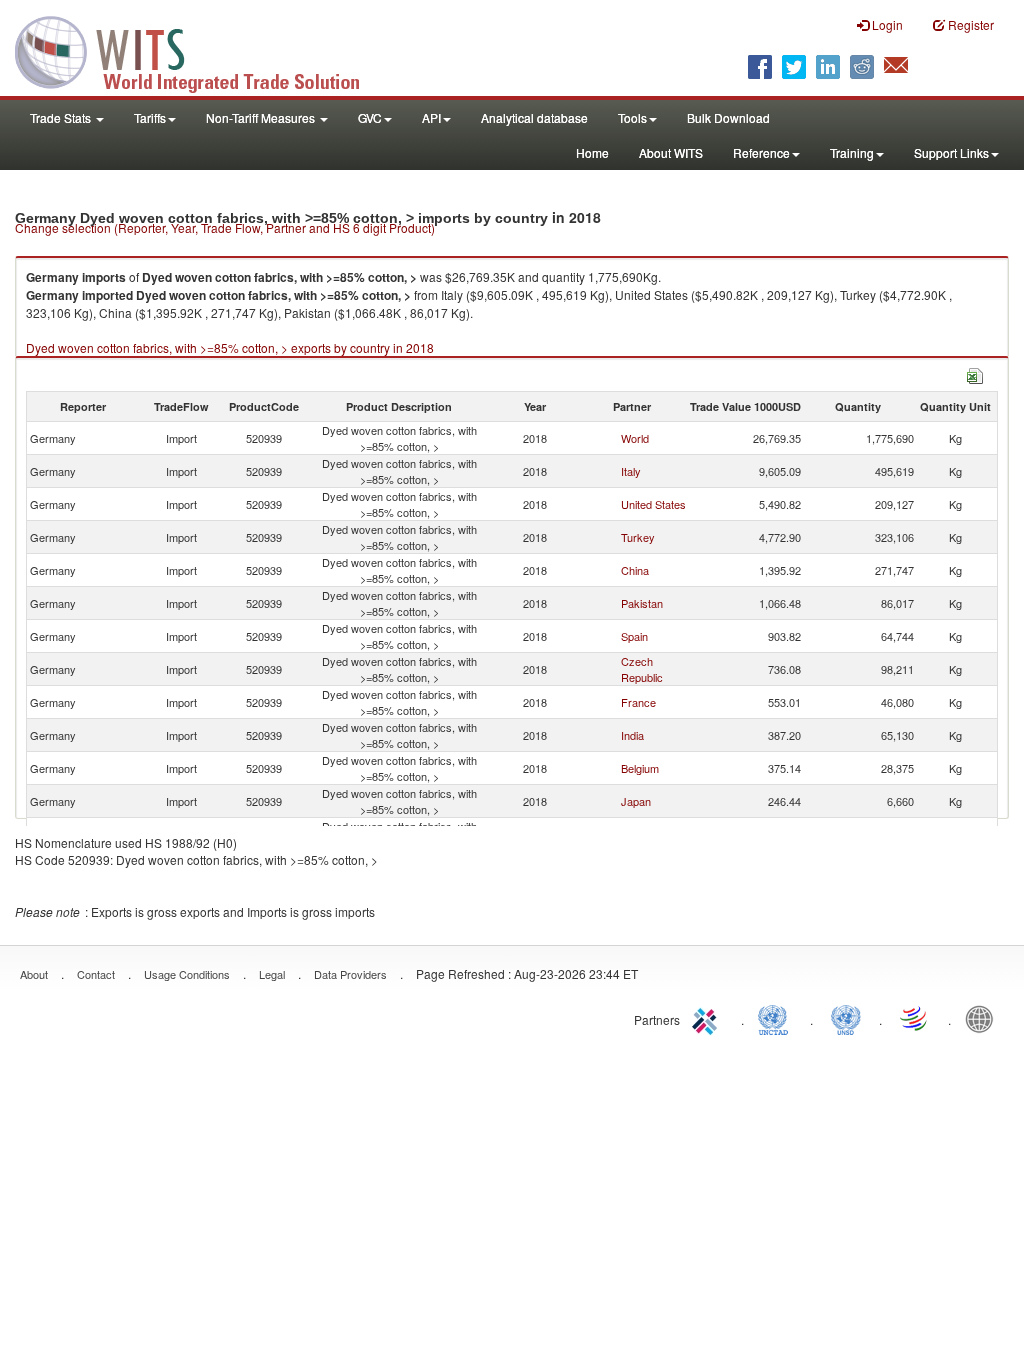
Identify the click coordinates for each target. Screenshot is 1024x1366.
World (635, 438)
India (632, 735)
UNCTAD (777, 1018)
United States (653, 504)
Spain (634, 636)
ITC (708, 1018)
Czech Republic (642, 669)
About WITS (671, 152)
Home (592, 152)
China (635, 570)
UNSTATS (846, 1018)
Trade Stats (62, 117)
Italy (631, 471)
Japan (636, 801)
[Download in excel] (975, 373)
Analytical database (534, 117)
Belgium (640, 768)
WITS (200, 50)
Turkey (638, 537)
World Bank (984, 1018)
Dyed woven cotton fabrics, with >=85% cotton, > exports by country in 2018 (230, 347)
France (638, 702)
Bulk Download (728, 117)
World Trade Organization (915, 1018)
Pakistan (642, 603)
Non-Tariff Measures (262, 117)
